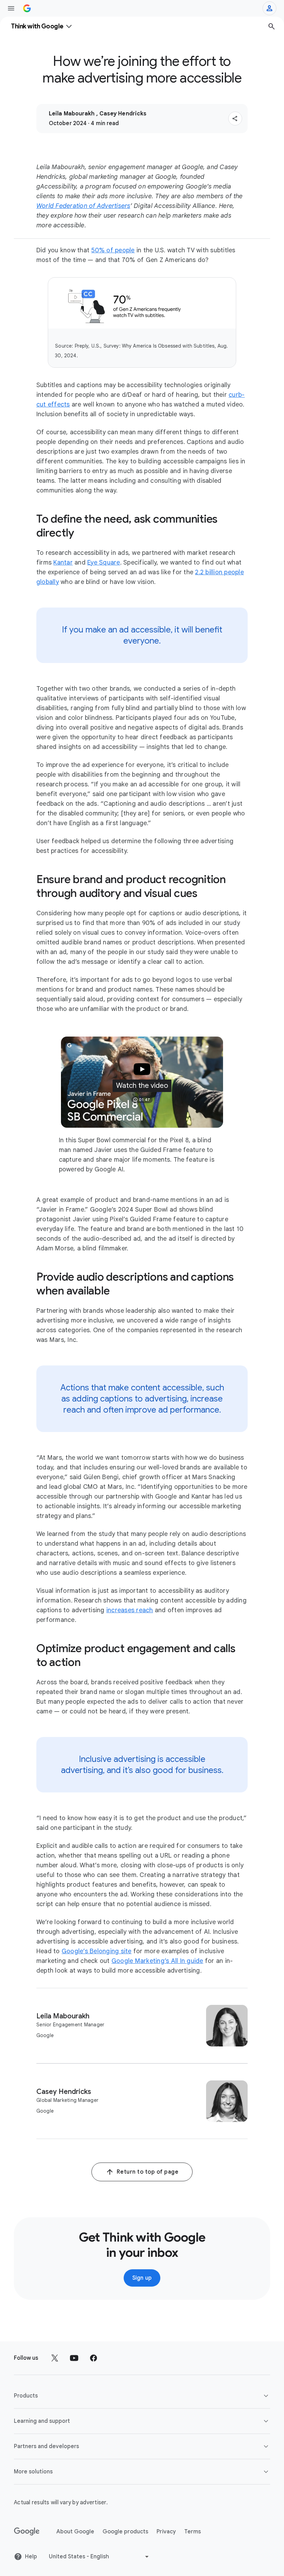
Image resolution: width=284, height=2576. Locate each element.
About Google (75, 2532)
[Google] (27, 2532)
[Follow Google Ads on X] (55, 2358)
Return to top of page (148, 2172)
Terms (193, 2532)
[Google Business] (27, 8)
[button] (235, 119)
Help (31, 2557)
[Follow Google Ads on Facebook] (94, 2358)
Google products (125, 2532)
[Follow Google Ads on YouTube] (74, 2358)
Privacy (166, 2532)
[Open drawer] (11, 8)
